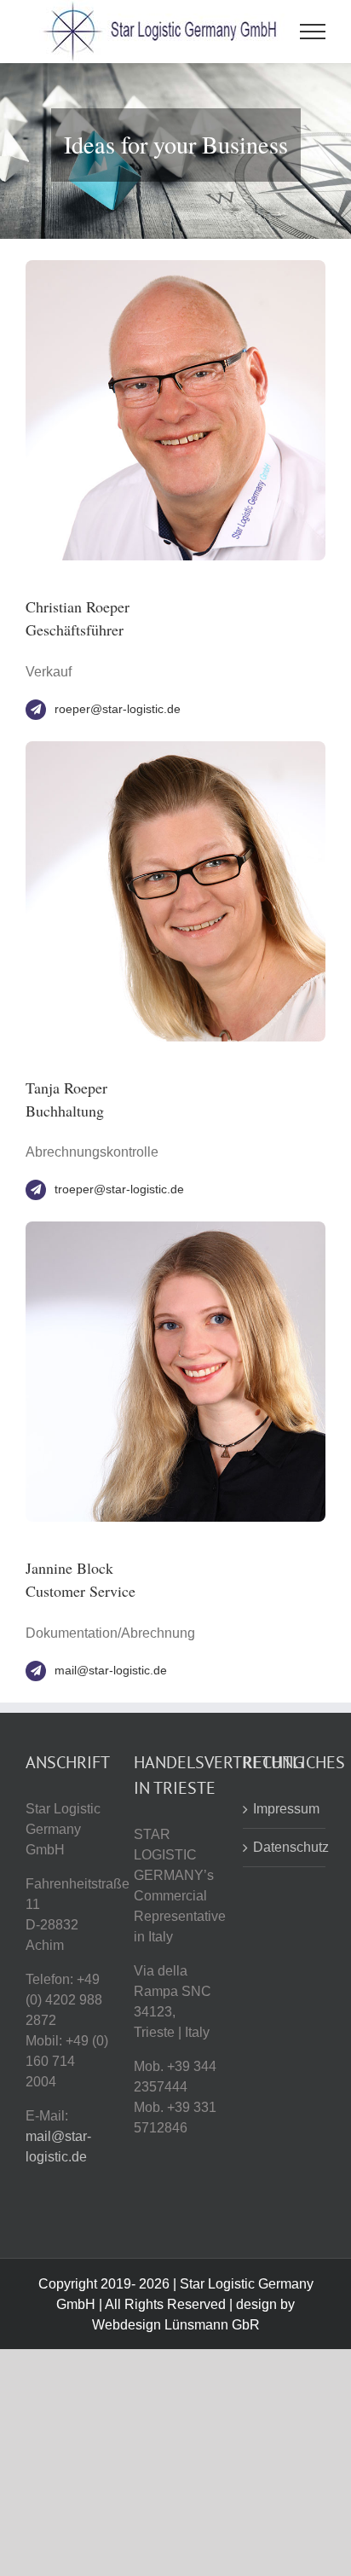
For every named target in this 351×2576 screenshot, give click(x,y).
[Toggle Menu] (313, 32)
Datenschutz (285, 1847)
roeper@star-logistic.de (118, 709)
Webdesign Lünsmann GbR (176, 2325)
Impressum (285, 1809)
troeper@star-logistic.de (119, 1189)
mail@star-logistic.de (111, 1670)
